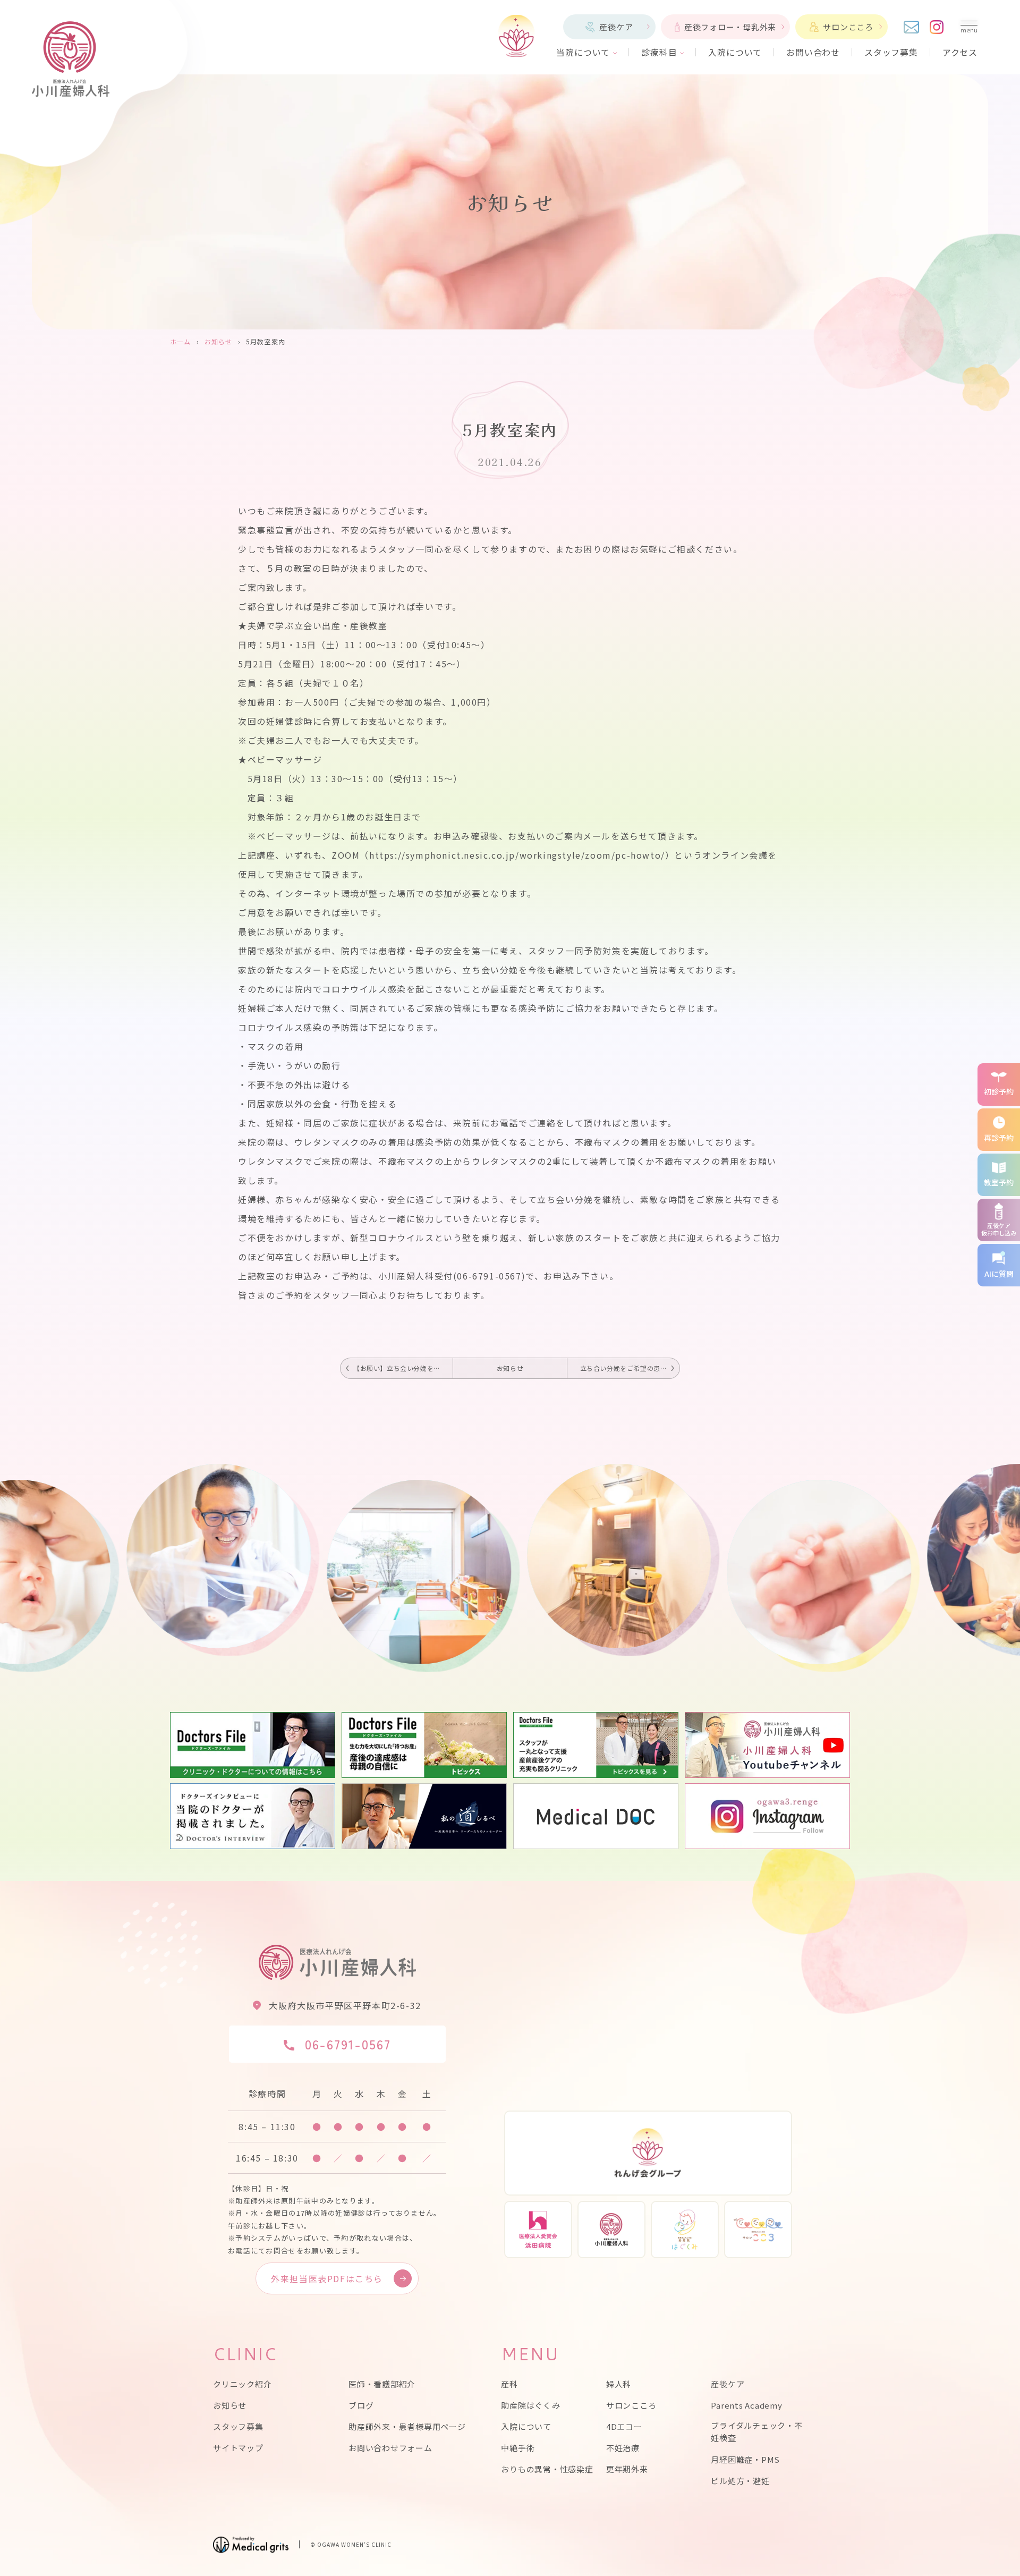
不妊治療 (623, 2448)
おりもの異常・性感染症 (547, 2469)
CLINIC (245, 2354)
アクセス (960, 52)
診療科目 (659, 52)
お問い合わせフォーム (390, 2448)
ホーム (181, 341)
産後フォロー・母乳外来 (730, 27)
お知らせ (219, 341)
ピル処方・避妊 (740, 2481)
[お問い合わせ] (911, 27)
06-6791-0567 (348, 2044)
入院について (735, 52)
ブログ (361, 2405)
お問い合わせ (813, 52)
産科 (509, 2384)
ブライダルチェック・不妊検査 (756, 2431)
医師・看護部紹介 (382, 2384)
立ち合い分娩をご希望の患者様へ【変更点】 (630, 1368)
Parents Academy (746, 2405)
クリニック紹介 (242, 2384)
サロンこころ (848, 27)
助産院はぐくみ (530, 2405)
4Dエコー (624, 2426)
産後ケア (616, 27)
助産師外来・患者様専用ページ (407, 2426)
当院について (583, 52)
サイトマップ (238, 2448)
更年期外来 (627, 2469)
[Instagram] (937, 27)
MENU (530, 2354)
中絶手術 (518, 2448)
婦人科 (619, 2384)
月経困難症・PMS (745, 2459)
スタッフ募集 (891, 52)
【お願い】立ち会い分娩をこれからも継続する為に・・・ (403, 1368)
